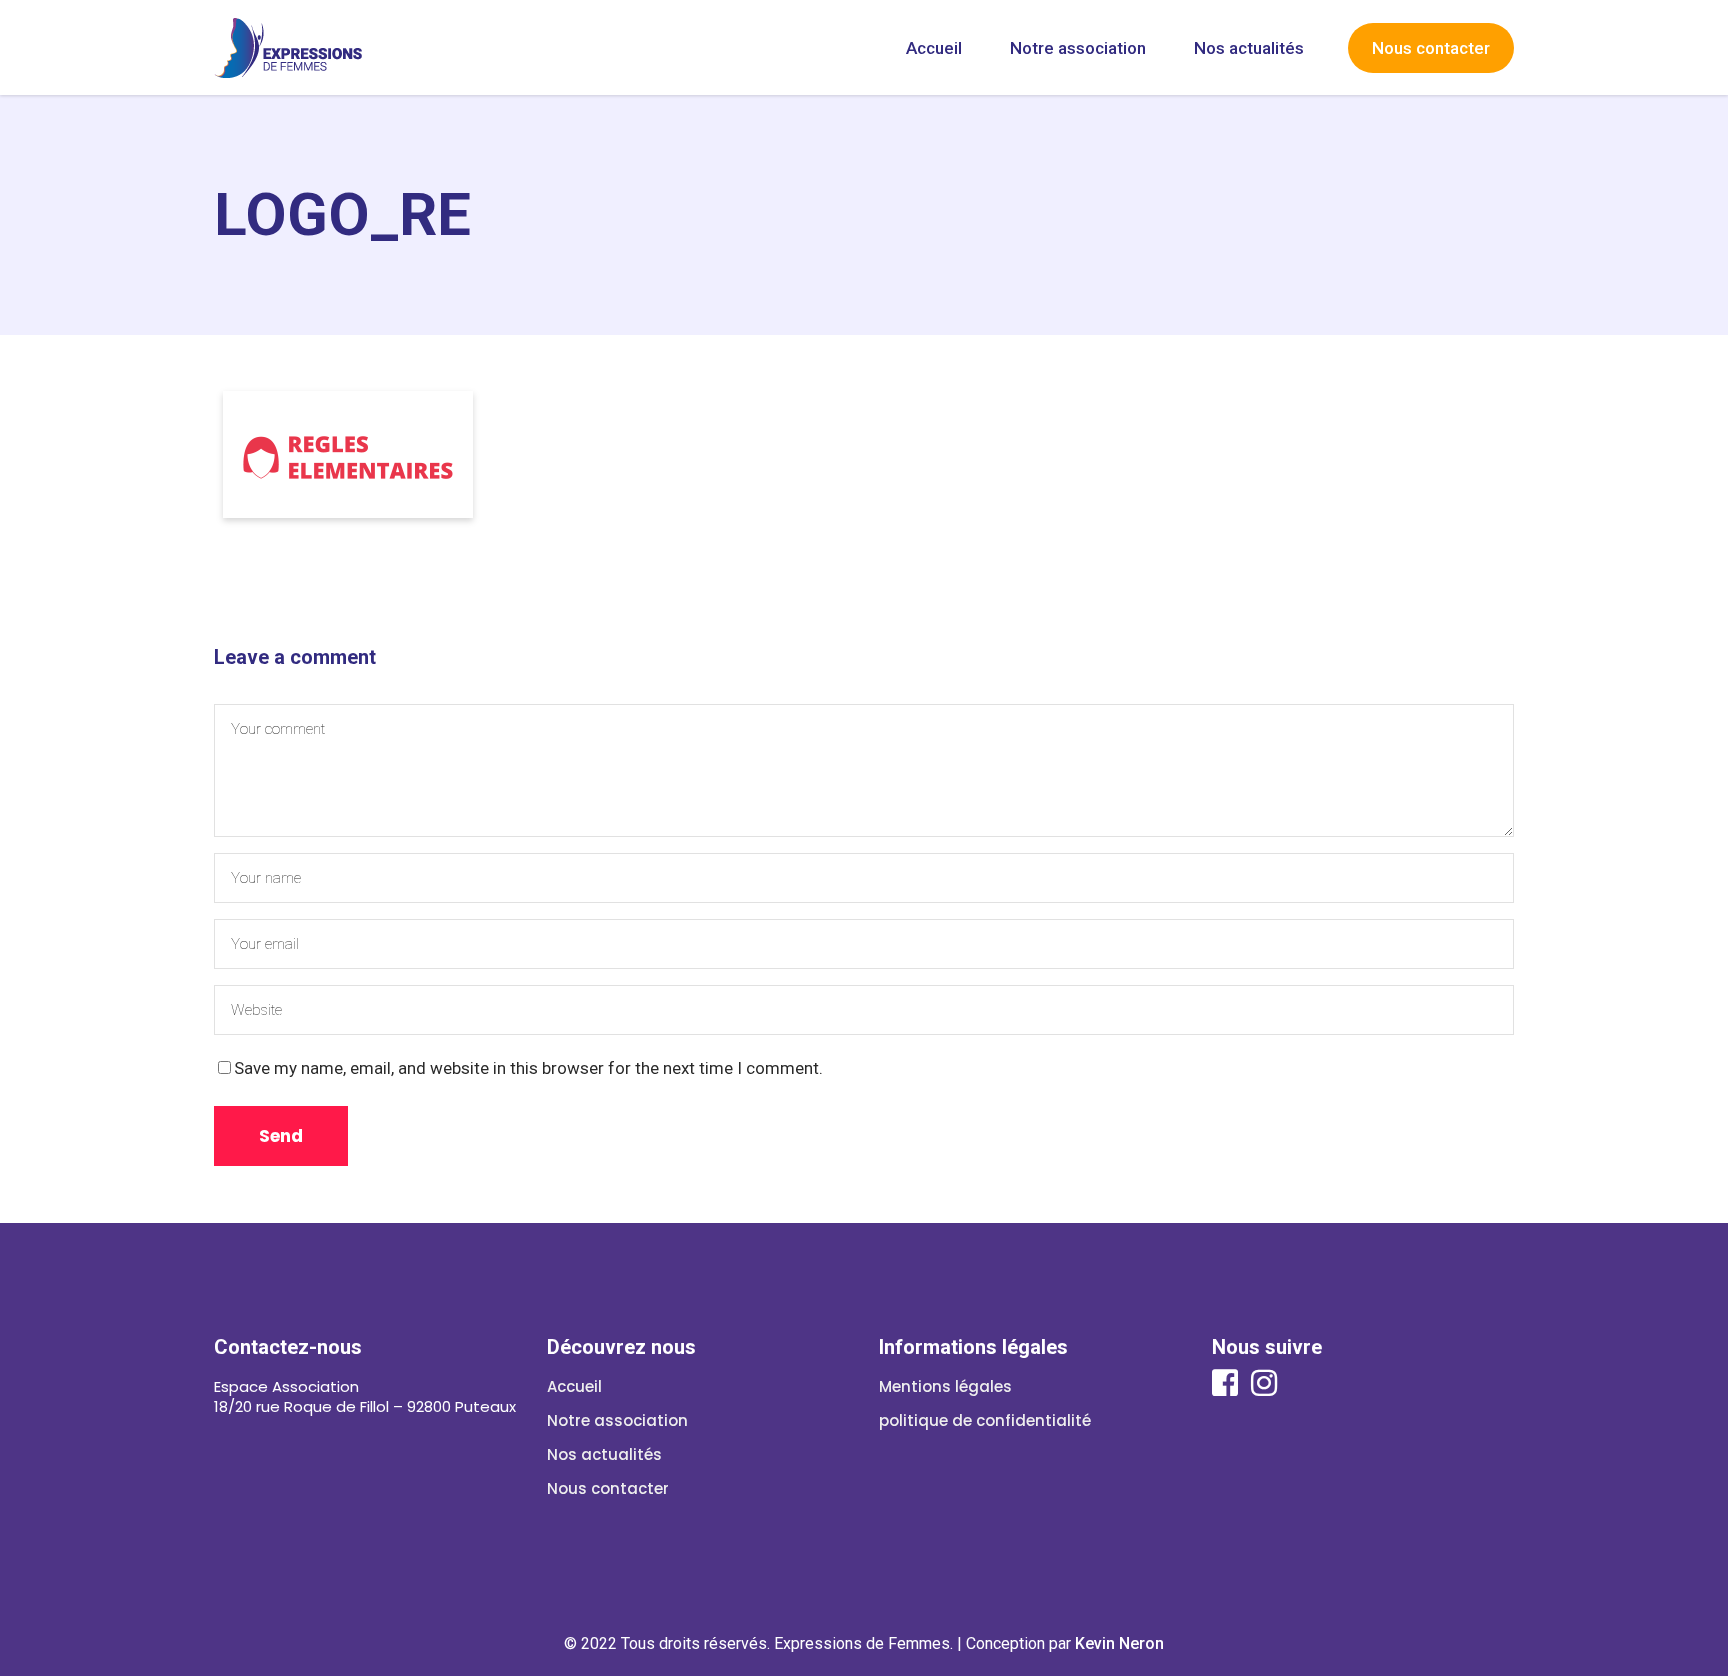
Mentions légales (945, 1386)
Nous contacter (608, 1488)
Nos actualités (604, 1454)
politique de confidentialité (985, 1420)
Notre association (617, 1420)
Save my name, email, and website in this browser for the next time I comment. (528, 1068)
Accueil (574, 1386)
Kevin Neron (1119, 1643)
